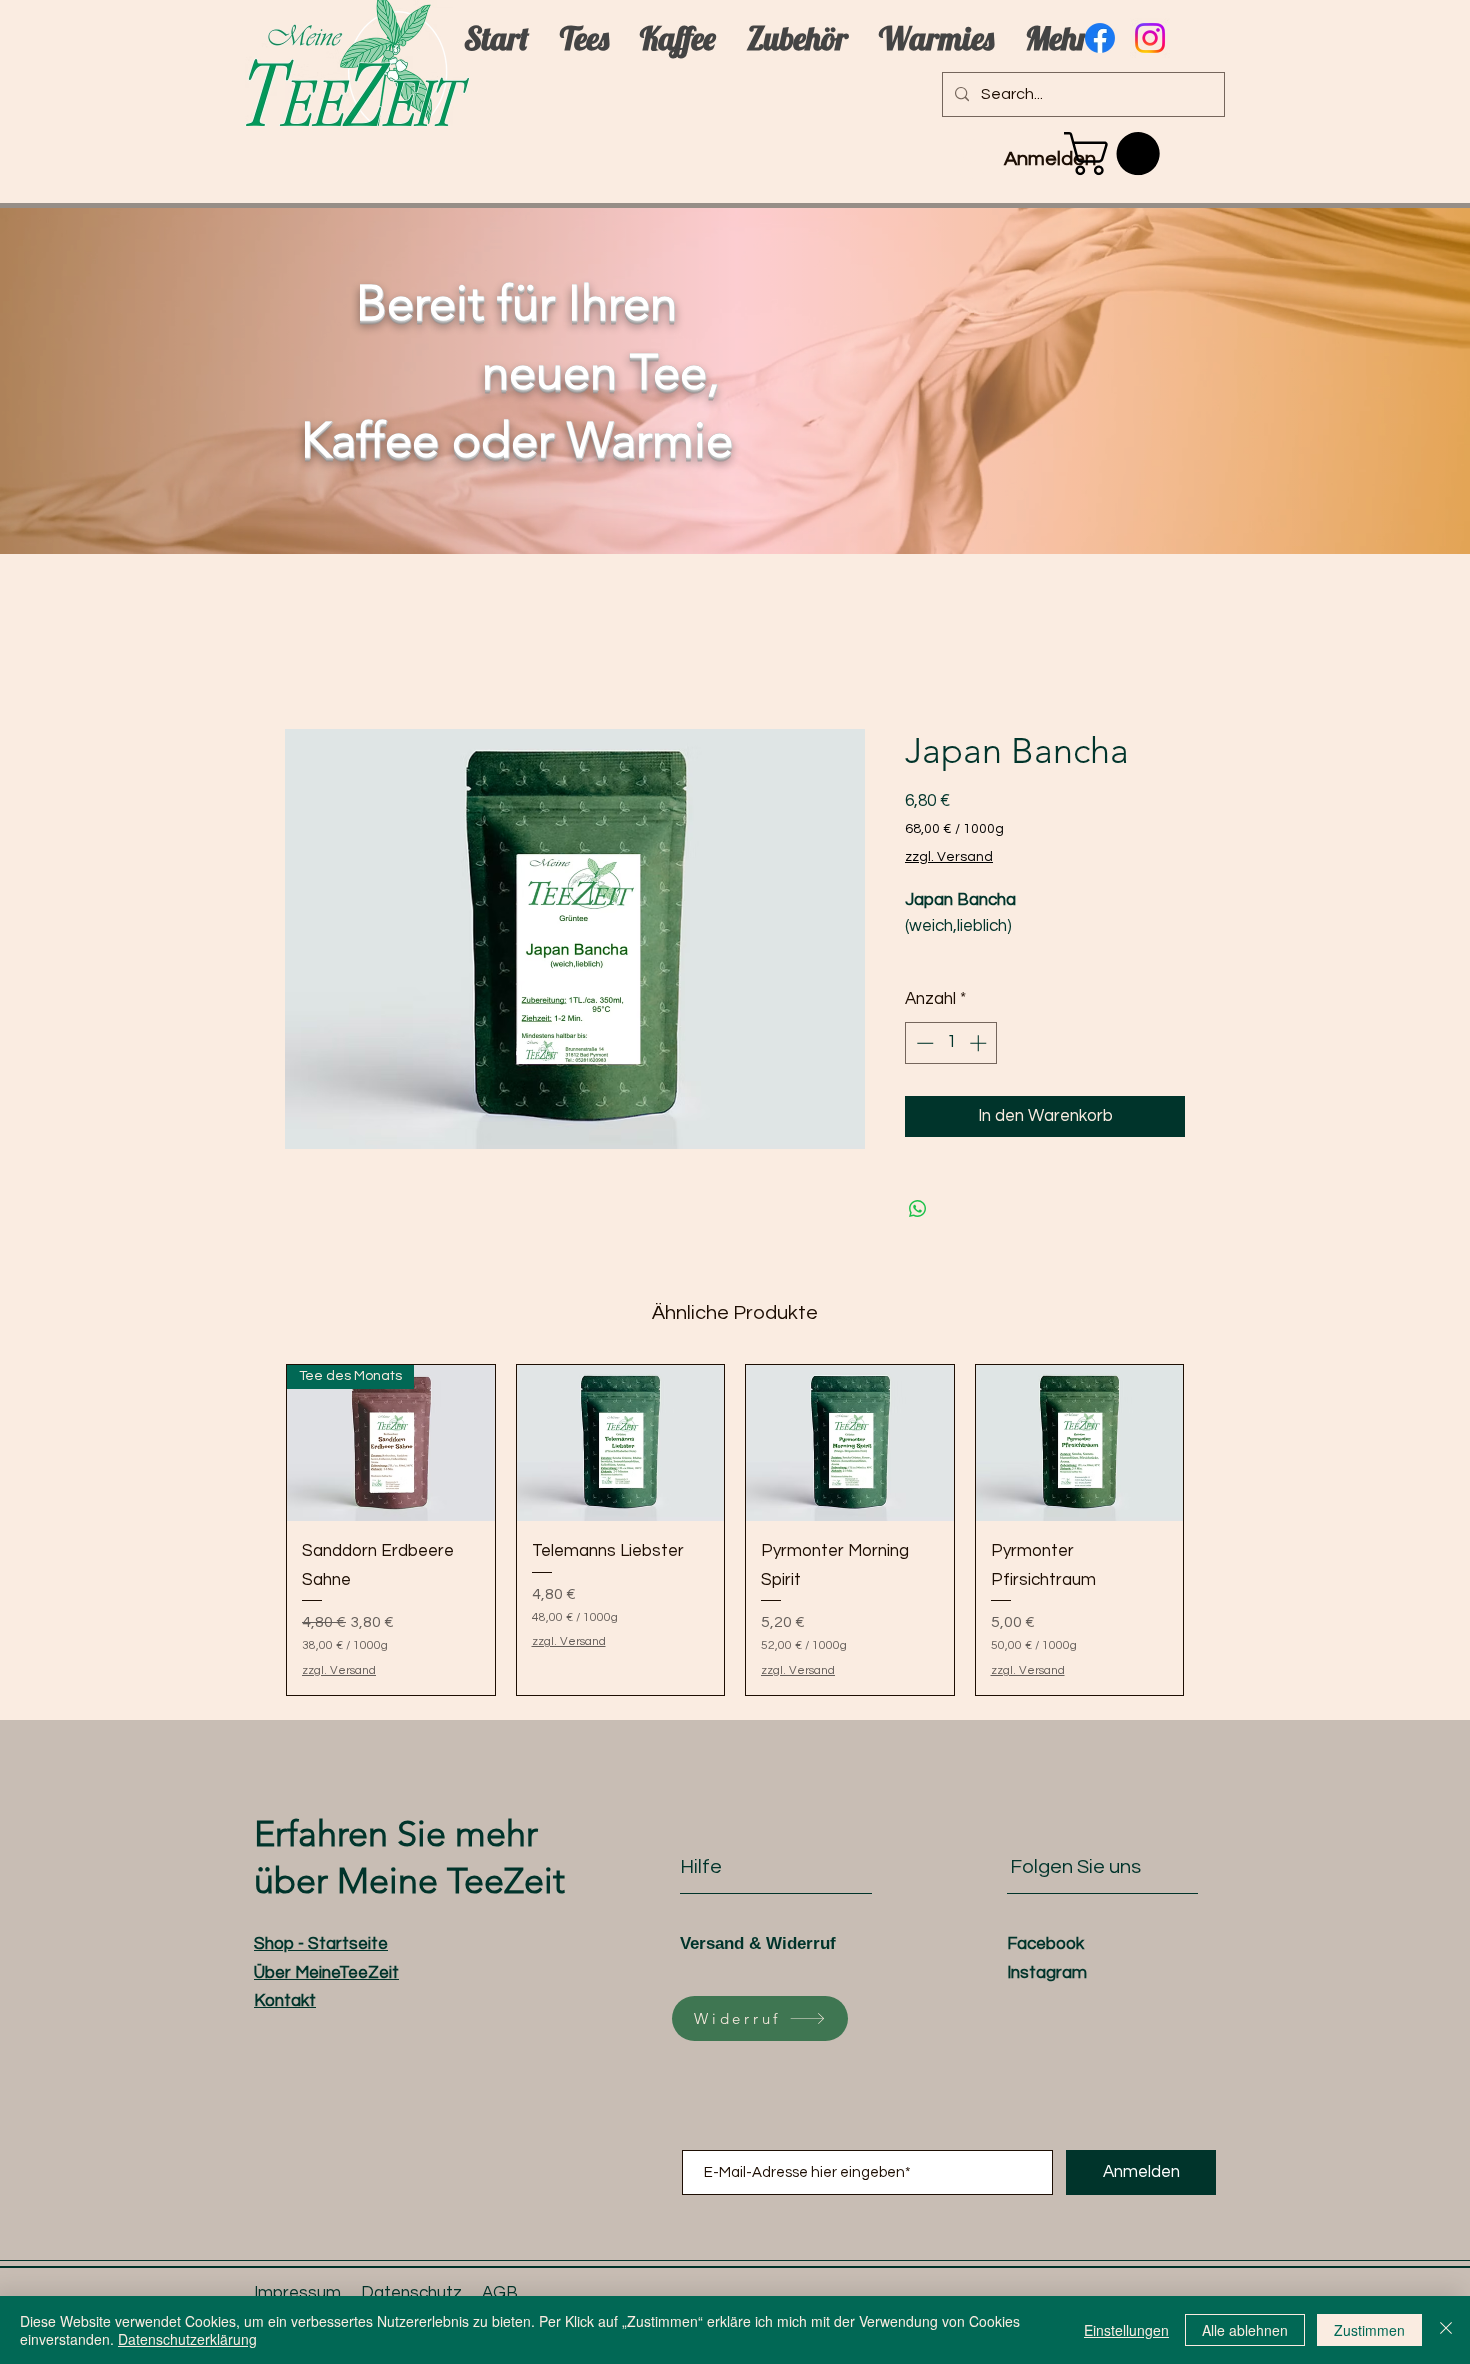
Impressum (297, 2293)
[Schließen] (1446, 2330)
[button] (1117, 153)
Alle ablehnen (1245, 2330)
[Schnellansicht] (621, 1443)
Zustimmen (1369, 2330)
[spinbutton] (951, 1043)
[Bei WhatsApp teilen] (918, 1209)
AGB (500, 2293)
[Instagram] (1150, 38)
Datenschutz (411, 2293)
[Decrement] (923, 1043)
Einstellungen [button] (1126, 2330)
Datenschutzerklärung (187, 2339)
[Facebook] (1100, 38)
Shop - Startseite (321, 1944)
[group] (735, 1530)
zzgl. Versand (949, 857)
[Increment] (980, 1043)
